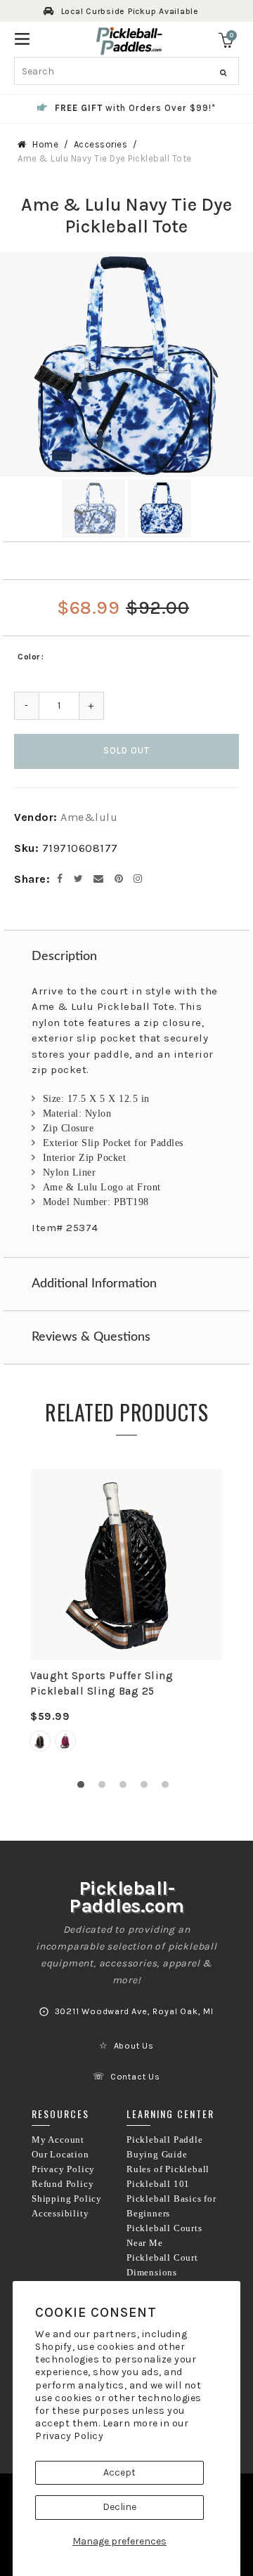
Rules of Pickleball (168, 2169)
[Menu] (22, 38)
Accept (119, 2472)
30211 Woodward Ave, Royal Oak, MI (134, 2011)
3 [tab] (126, 1788)
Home (45, 144)
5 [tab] (169, 1788)
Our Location (60, 2155)
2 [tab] (105, 1788)
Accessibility (60, 2214)
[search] (126, 71)
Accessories (101, 144)
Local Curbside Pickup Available (130, 11)
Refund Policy (63, 2184)
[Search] (223, 73)
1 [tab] (84, 1788)
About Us (134, 2046)
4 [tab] (148, 1788)
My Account (58, 2140)
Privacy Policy (69, 2436)
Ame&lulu (89, 817)
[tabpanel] (126, 1619)
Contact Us (135, 2077)
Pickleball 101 (158, 2184)
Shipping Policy (67, 2199)
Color (29, 657)
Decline (119, 2507)
